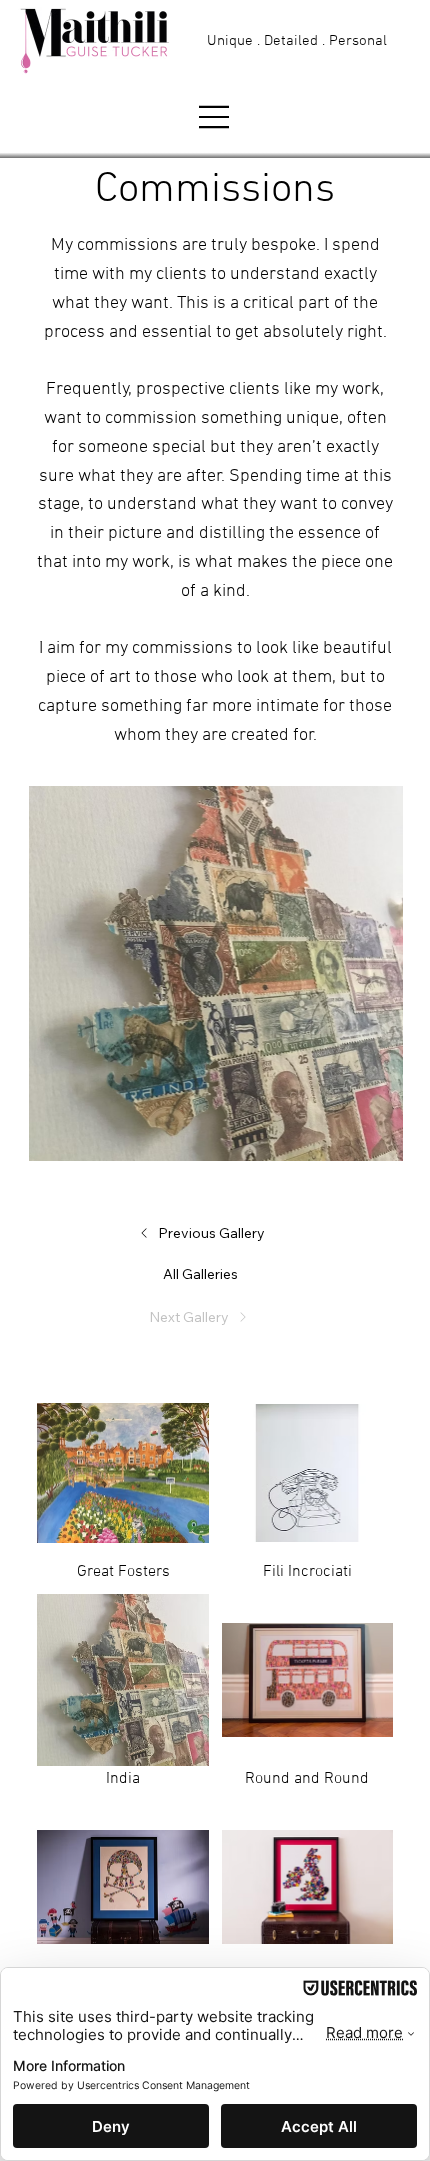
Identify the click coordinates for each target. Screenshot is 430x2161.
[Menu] (215, 117)
